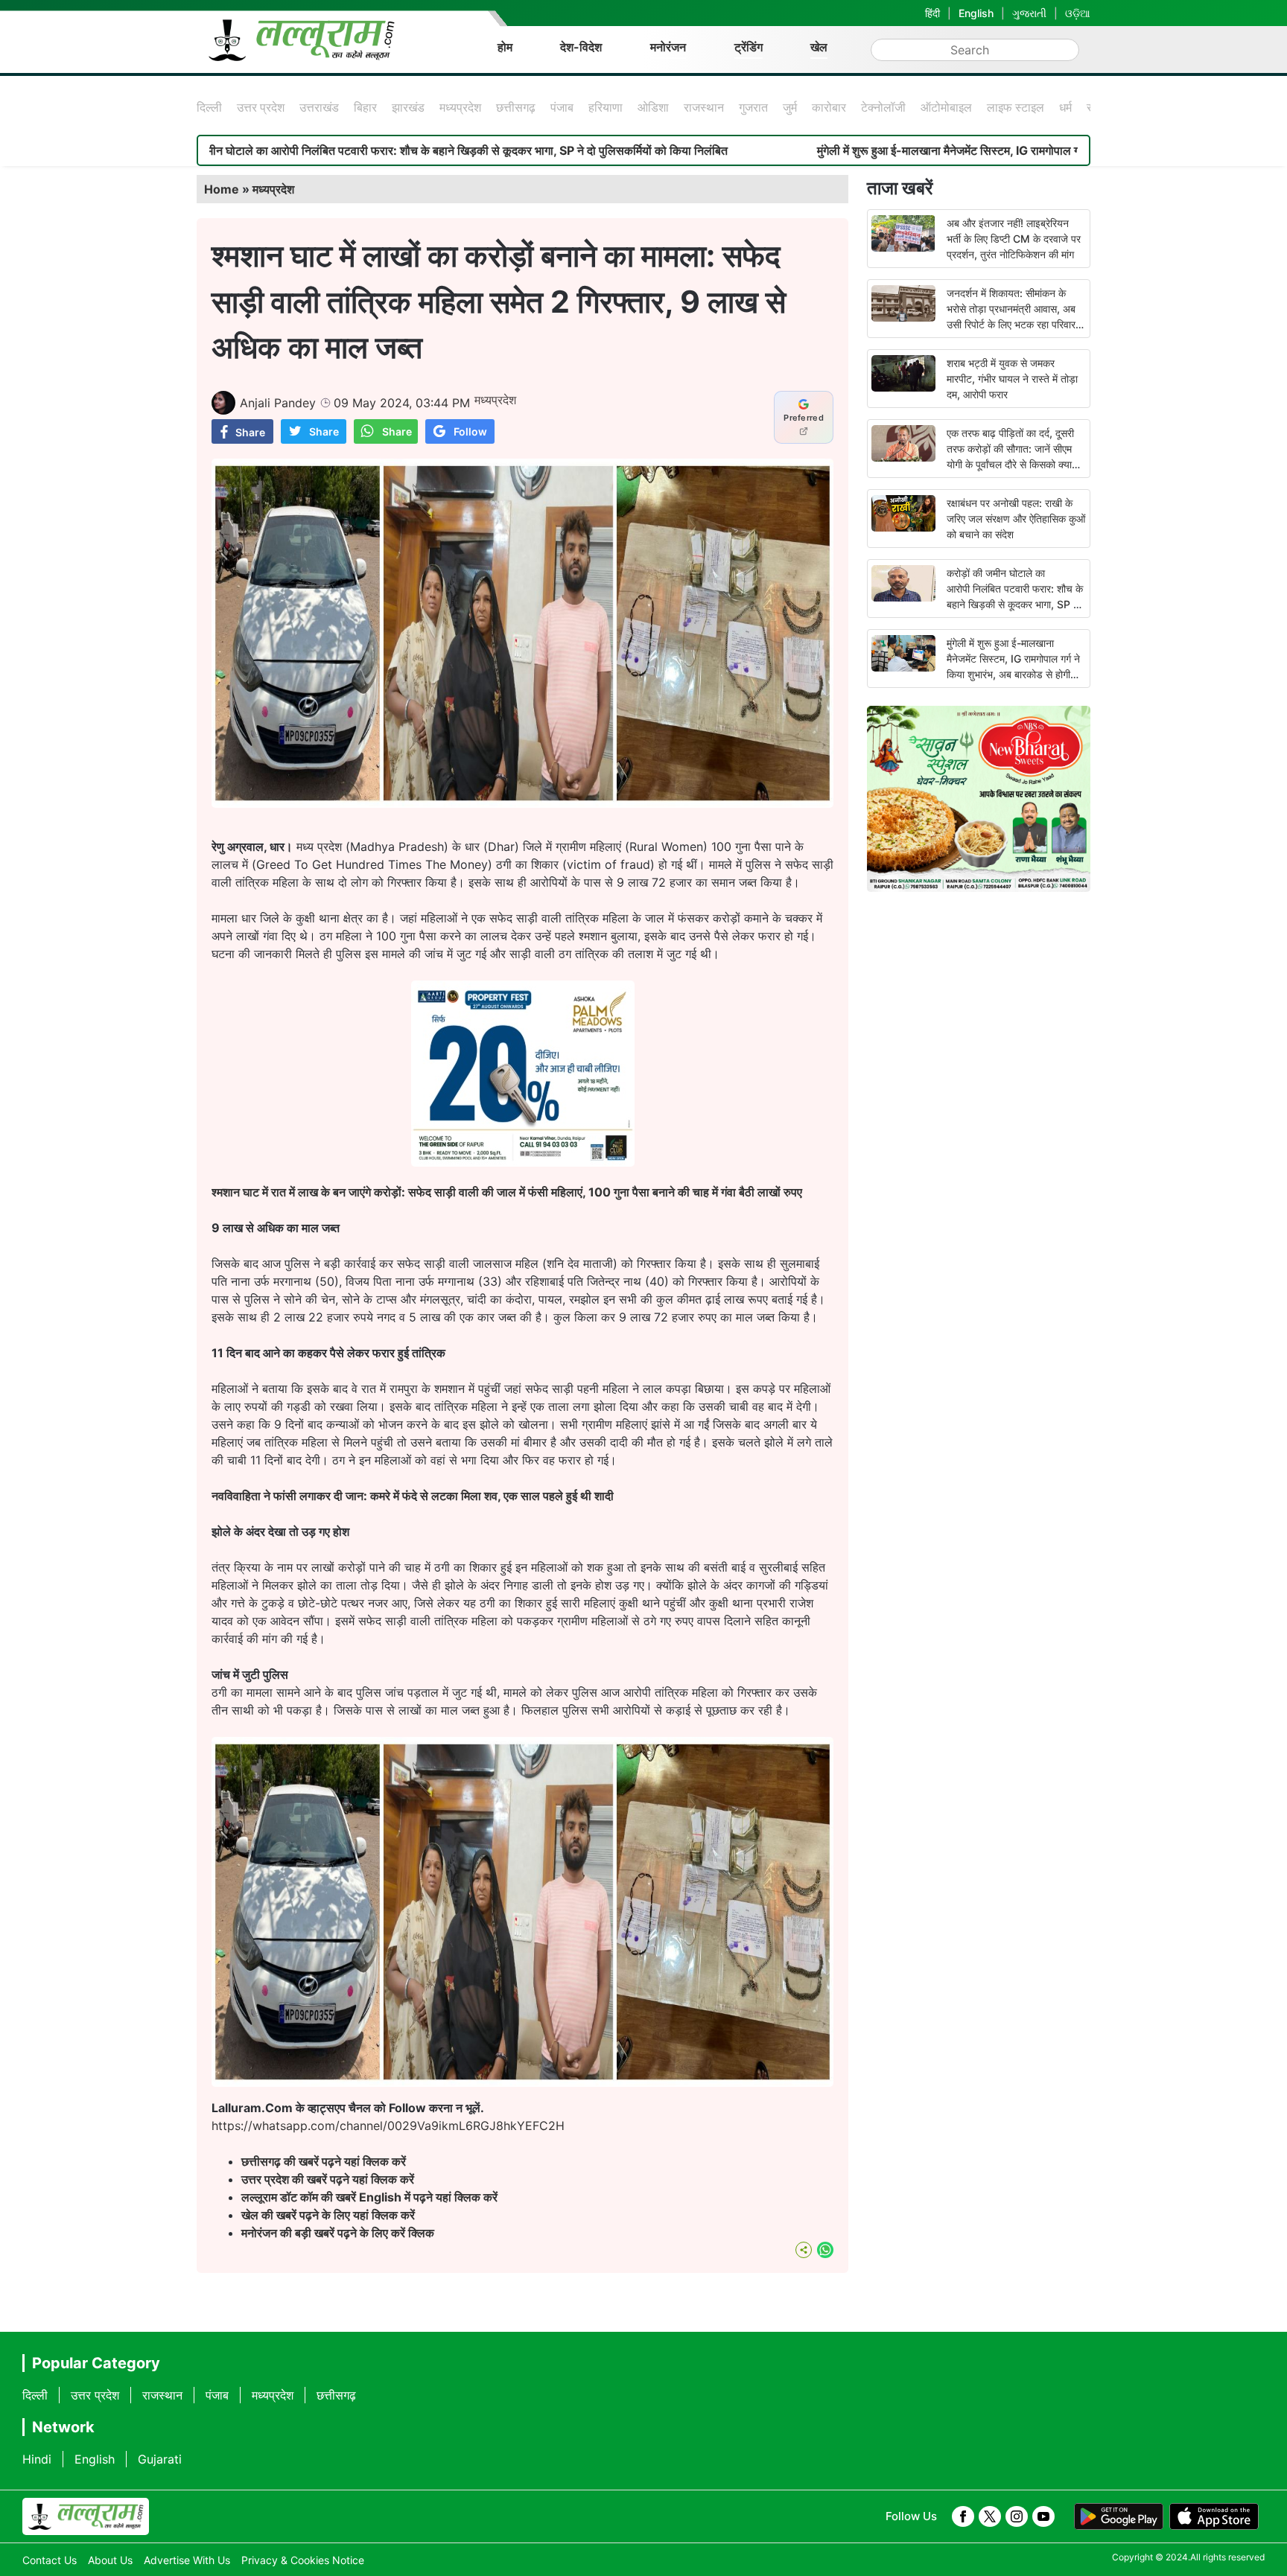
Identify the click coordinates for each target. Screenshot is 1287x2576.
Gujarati (160, 2459)
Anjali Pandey (278, 403)
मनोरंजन (668, 47)
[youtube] (1043, 2516)
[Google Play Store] (1119, 2516)
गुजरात (753, 107)
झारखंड (408, 107)
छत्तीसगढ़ (516, 107)
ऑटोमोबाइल (946, 107)
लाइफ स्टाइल (1016, 107)
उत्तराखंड (319, 107)
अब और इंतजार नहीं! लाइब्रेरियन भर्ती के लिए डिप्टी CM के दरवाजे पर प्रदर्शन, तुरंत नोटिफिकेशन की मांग (1014, 239)
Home (222, 189)
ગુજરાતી (1029, 13)
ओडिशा (653, 107)
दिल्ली (209, 107)
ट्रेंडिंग (749, 47)
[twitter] (990, 2516)
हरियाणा (606, 107)
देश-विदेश (581, 47)
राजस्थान (704, 107)
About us (110, 2560)
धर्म (1065, 107)
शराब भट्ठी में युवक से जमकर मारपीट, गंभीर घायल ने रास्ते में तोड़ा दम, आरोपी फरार (1012, 379)
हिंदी (932, 13)
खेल (819, 47)
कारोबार (829, 107)
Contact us (50, 2560)
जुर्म (790, 107)
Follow (470, 431)
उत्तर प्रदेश (261, 107)
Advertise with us (187, 2560)
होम (505, 47)
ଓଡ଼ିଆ (1078, 13)
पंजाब (562, 107)
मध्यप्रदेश (460, 107)
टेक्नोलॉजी (883, 107)
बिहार (365, 107)
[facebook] (963, 2516)
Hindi (37, 2459)
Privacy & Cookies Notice (303, 2560)
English (976, 13)
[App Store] (1214, 2516)
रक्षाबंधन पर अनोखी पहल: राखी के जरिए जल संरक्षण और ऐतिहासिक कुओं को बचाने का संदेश (1016, 519)
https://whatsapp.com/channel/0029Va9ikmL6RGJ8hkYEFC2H (388, 2126)
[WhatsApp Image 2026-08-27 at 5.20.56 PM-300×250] (523, 1162)
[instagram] (1017, 2516)
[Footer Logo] (86, 2516)
